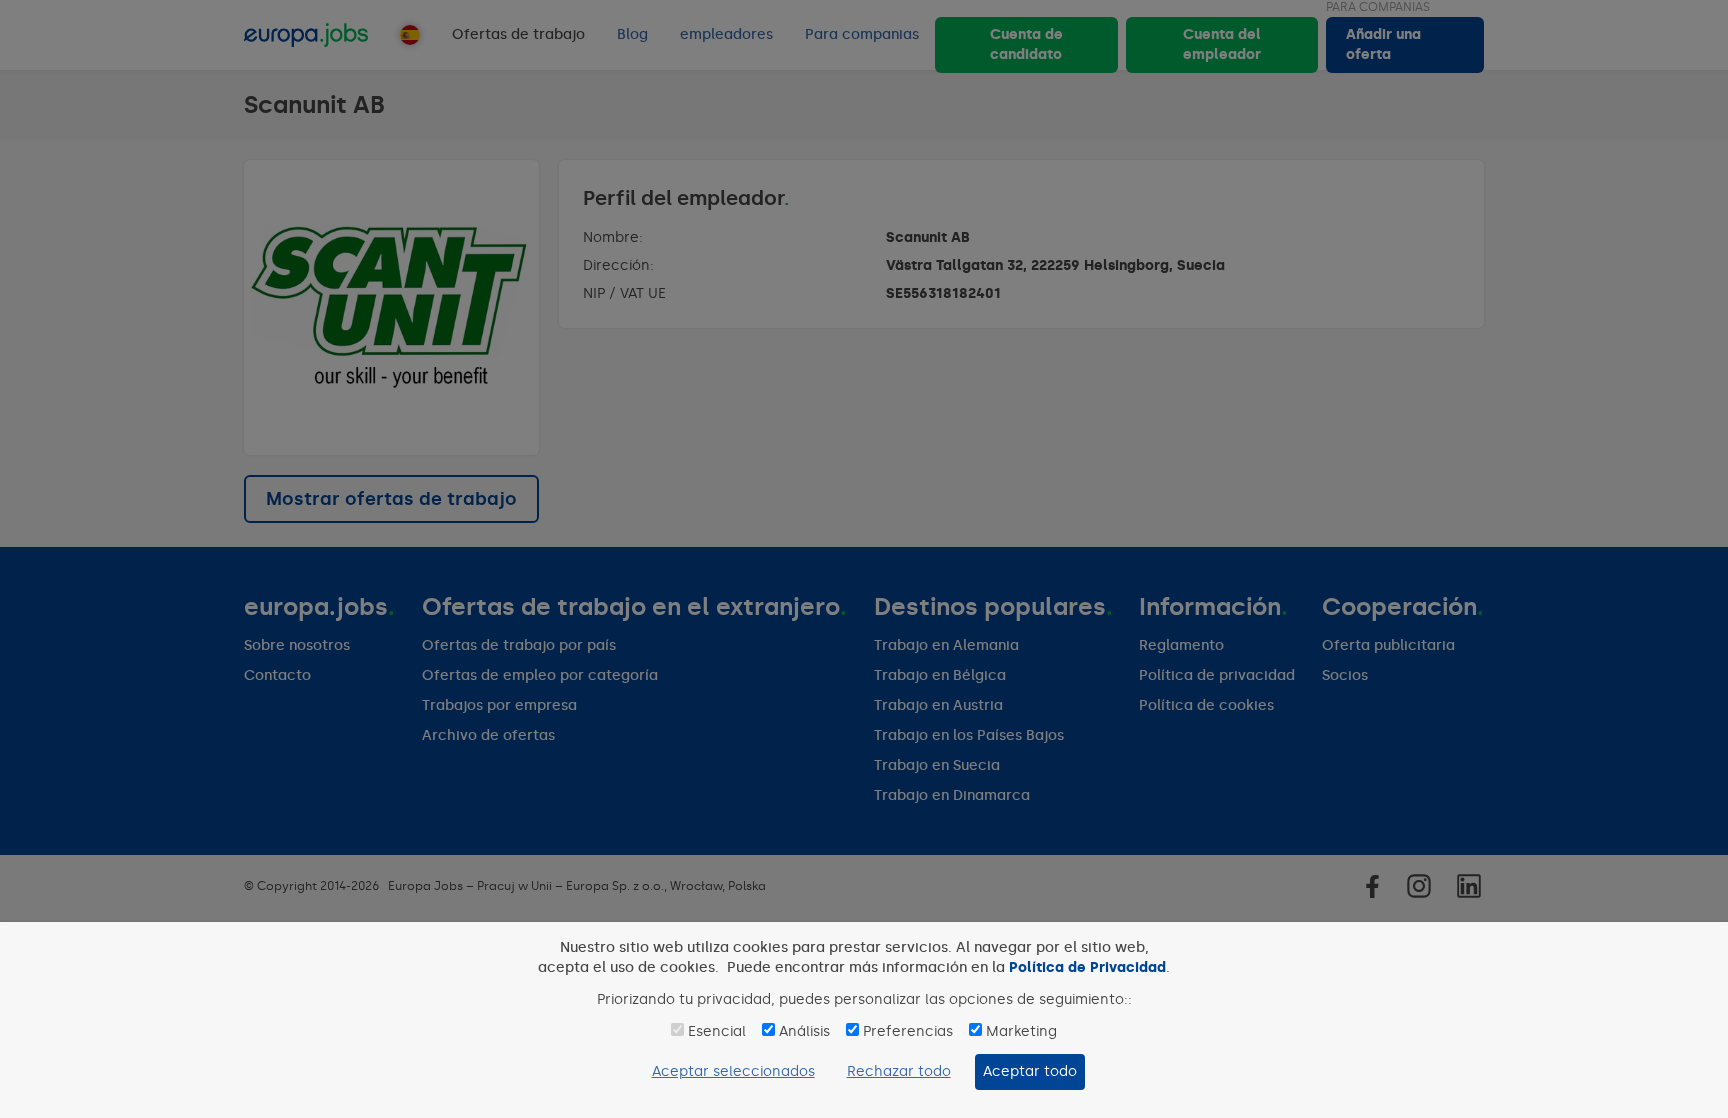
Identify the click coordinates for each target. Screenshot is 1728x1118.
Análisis (804, 1031)
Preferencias (908, 1031)
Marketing (1021, 1031)
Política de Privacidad (1087, 967)
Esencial (717, 1031)
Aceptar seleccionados (733, 1071)
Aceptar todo (1030, 1071)
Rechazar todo (899, 1071)
